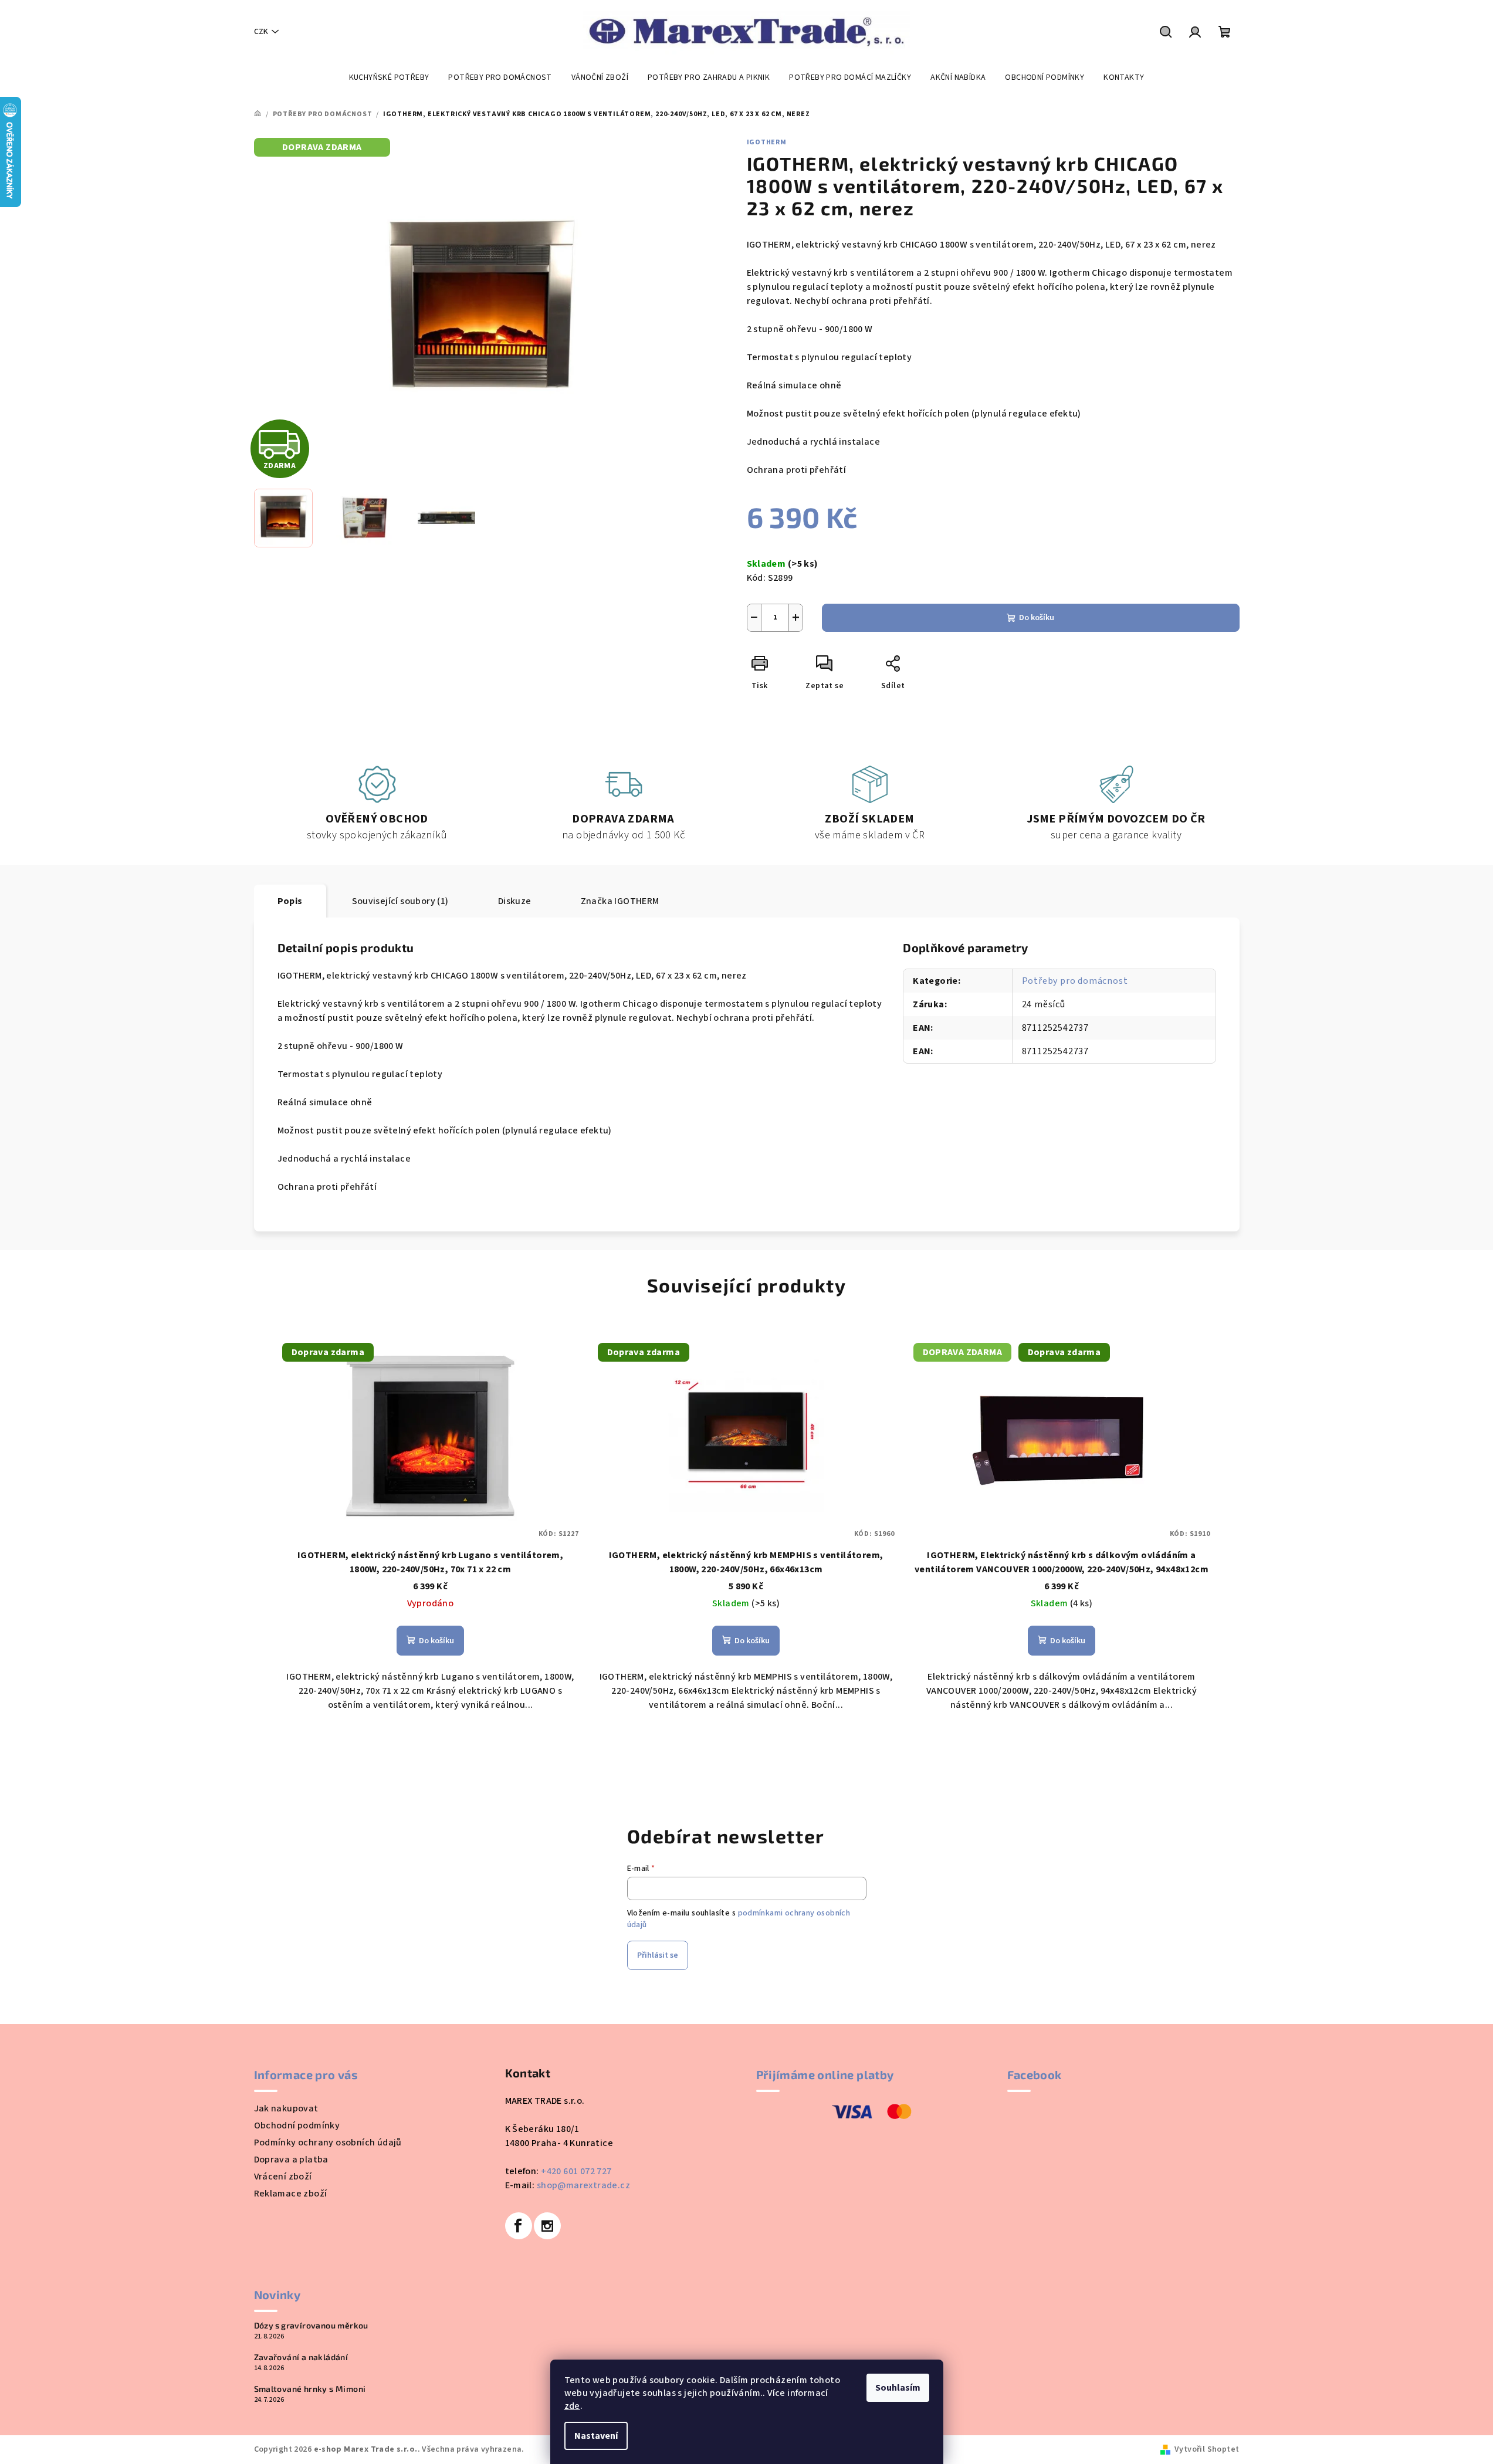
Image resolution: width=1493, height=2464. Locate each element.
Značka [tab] (620, 901)
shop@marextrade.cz (583, 2185)
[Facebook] (519, 2226)
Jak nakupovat (286, 2108)
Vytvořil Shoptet (1207, 2449)
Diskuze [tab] (515, 901)
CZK (261, 32)
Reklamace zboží (291, 2194)
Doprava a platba (291, 2160)
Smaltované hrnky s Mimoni (310, 2389)
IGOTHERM (767, 142)
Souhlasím (898, 2388)
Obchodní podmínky (297, 2125)
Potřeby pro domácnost (1075, 981)
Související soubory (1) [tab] (400, 901)
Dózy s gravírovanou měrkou (311, 2326)
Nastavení (596, 2436)
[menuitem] (389, 77)
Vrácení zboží (283, 2177)
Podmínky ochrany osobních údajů (328, 2143)
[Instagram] (547, 2226)
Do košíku (1037, 618)
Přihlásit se (658, 1955)
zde (572, 2406)
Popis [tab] (290, 901)
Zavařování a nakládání (301, 2357)
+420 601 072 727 (576, 2171)
